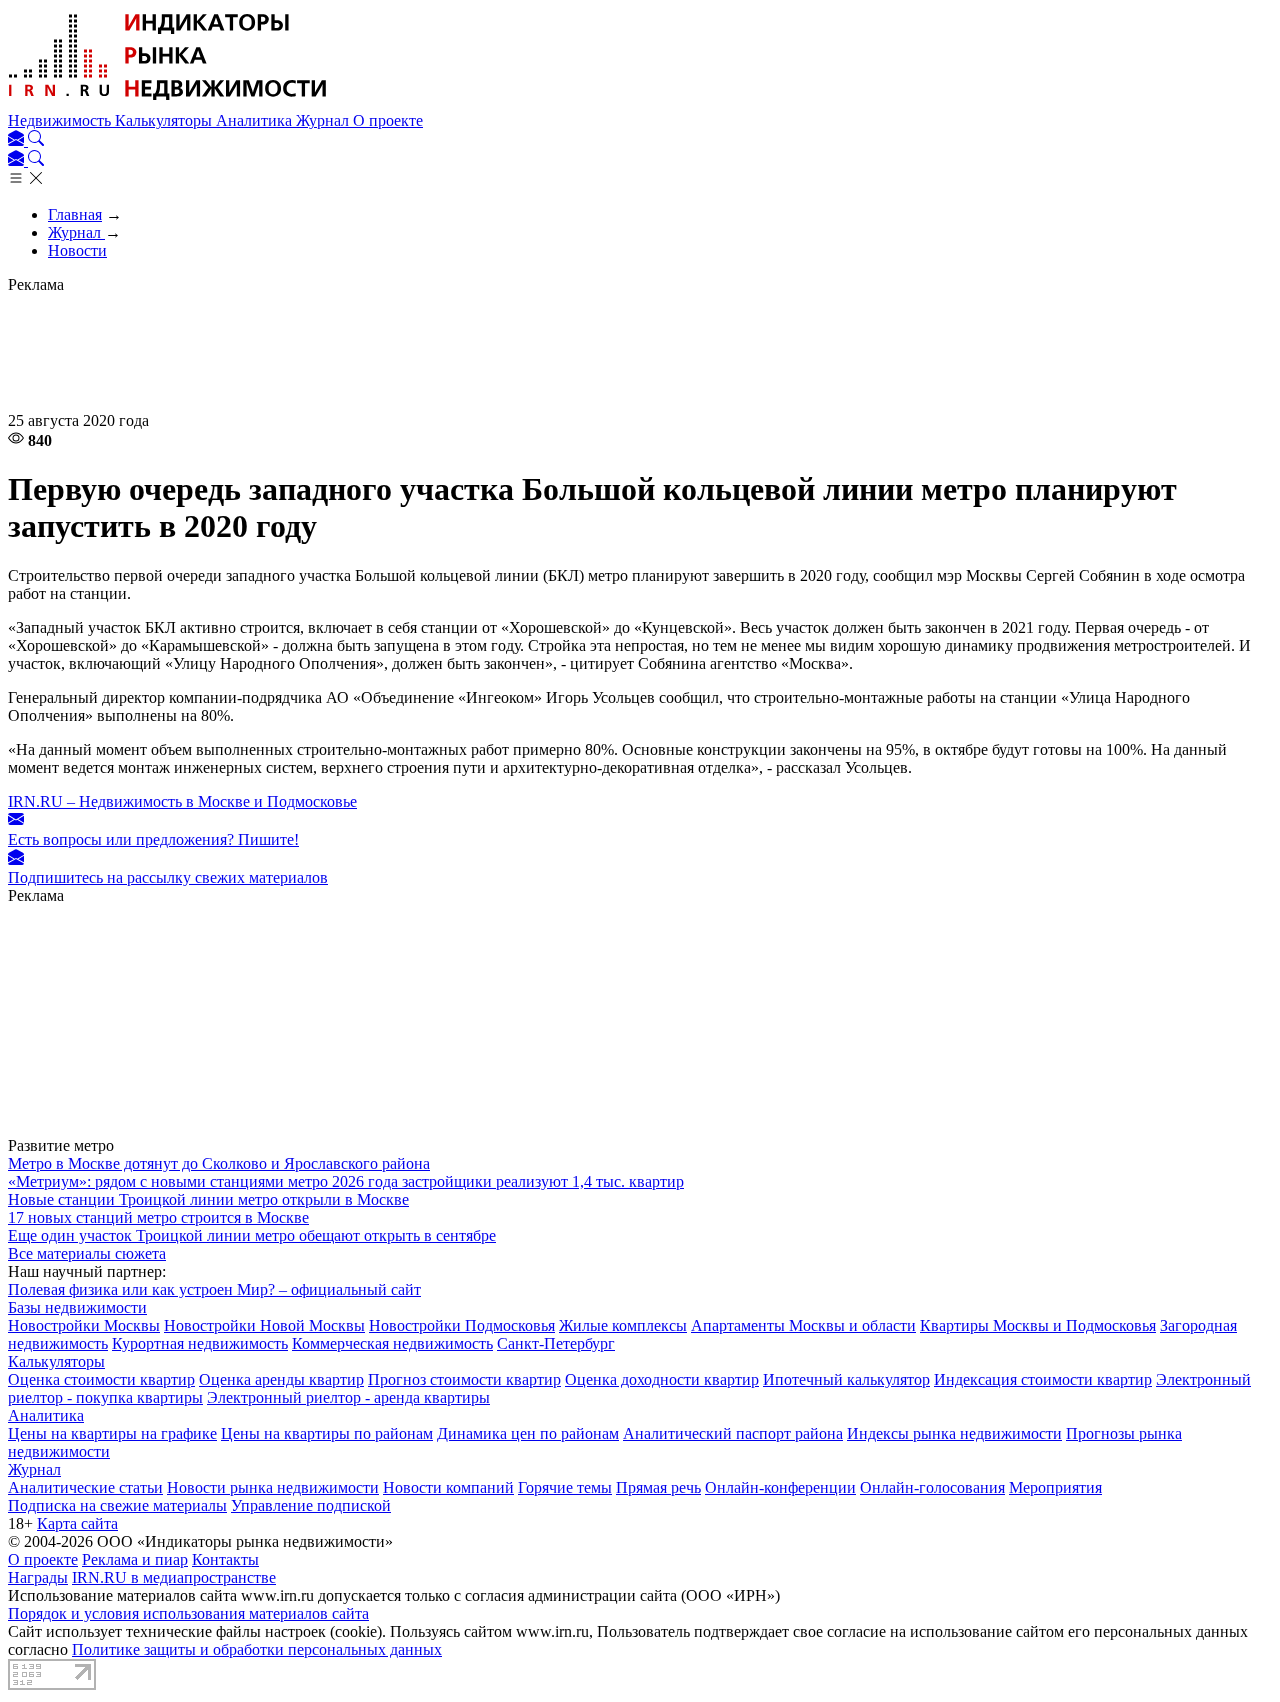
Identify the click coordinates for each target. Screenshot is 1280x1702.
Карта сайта (77, 1523)
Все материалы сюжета (87, 1253)
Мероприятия (1055, 1487)
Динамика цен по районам (528, 1433)
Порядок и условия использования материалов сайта (188, 1613)
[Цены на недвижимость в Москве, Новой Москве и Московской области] (168, 102)
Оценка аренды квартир (281, 1379)
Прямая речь (658, 1487)
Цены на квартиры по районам (327, 1433)
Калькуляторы (165, 120)
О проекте (388, 120)
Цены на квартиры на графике (112, 1433)
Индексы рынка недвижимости (954, 1433)
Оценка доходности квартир (662, 1379)
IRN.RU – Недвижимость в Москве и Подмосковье (182, 801)
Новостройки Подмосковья (462, 1325)
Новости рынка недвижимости (273, 1487)
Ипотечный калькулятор (846, 1379)
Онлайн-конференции (780, 1487)
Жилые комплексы (623, 1325)
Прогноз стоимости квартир (464, 1379)
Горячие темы (565, 1487)
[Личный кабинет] (18, 140)
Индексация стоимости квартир (1043, 1379)
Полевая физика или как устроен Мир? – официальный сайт (214, 1289)
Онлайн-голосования (932, 1487)
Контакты (225, 1559)
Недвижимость (61, 120)
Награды (38, 1577)
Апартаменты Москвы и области (803, 1325)
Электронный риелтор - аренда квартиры (348, 1397)
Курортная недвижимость (200, 1343)
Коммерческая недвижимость (392, 1343)
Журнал (324, 120)
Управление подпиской (311, 1505)
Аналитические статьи (85, 1487)
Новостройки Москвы (84, 1325)
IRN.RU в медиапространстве (174, 1577)
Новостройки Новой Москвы (264, 1325)
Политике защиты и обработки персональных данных (257, 1649)
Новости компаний (448, 1487)
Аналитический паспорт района (733, 1433)
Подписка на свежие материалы (117, 1505)
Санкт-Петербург (556, 1343)
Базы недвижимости (77, 1307)
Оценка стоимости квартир (101, 1379)
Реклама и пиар (135, 1559)
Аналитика (256, 120)
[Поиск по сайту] (36, 140)
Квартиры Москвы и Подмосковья (1038, 1325)
